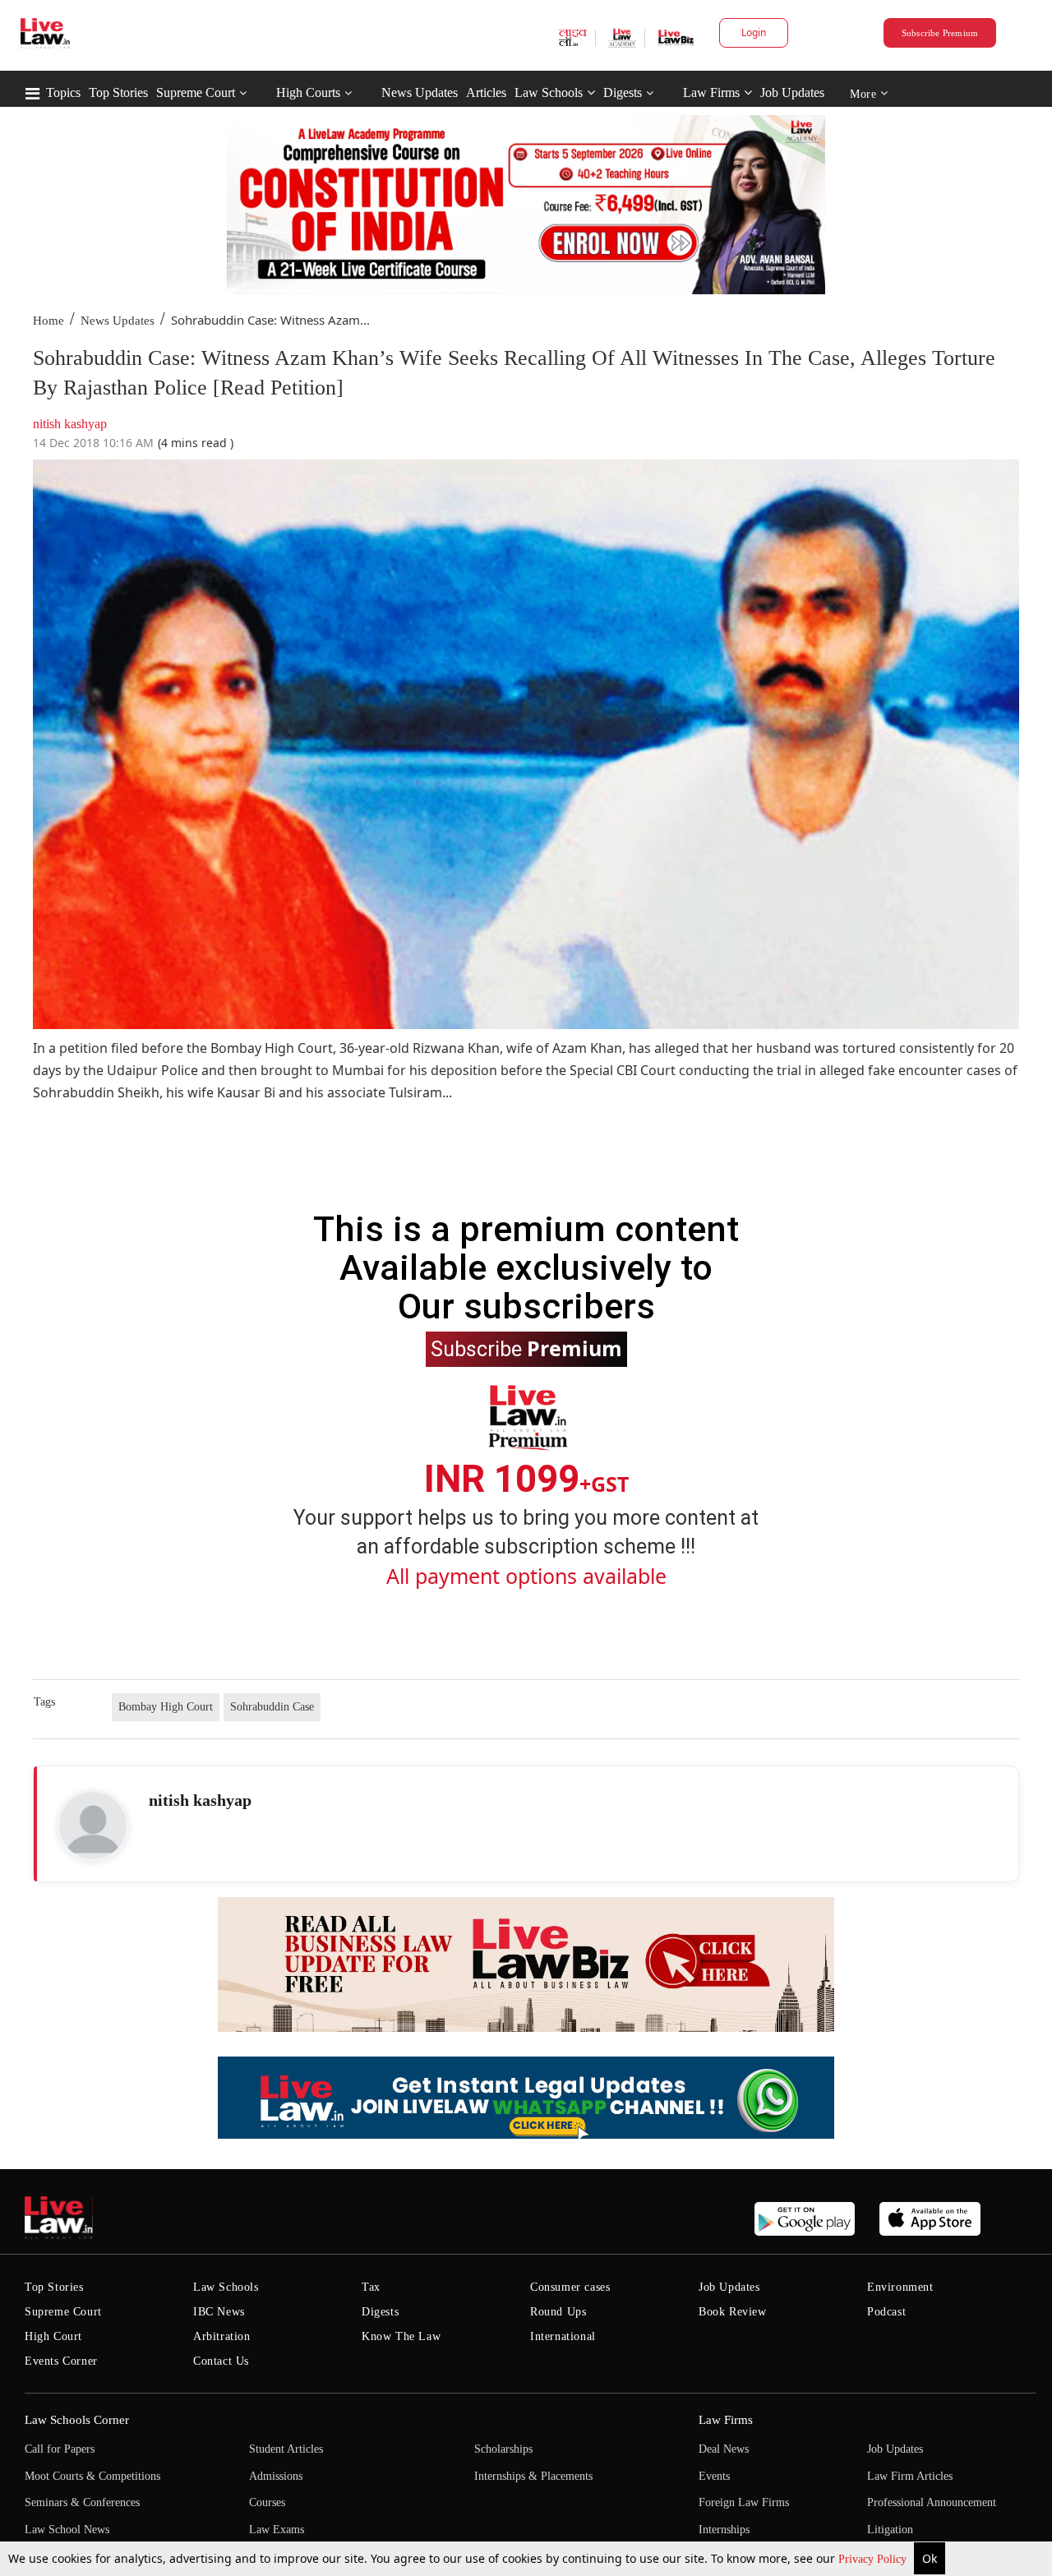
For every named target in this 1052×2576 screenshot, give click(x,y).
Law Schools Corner (77, 2420)
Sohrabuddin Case (272, 1707)
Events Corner (61, 2361)
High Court (53, 2336)
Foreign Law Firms (744, 2502)
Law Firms (711, 92)
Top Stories (118, 92)
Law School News (67, 2530)
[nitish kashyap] (93, 1826)
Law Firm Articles (910, 2476)
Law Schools (549, 92)
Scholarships (503, 2449)
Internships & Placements (533, 2476)
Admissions (276, 2476)
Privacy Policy (874, 2559)
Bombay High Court (166, 1707)
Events (714, 2476)
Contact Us (221, 2361)
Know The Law (401, 2336)
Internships (724, 2530)
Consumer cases (570, 2287)
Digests (623, 92)
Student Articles (286, 2449)
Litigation (890, 2530)
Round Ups (558, 2312)
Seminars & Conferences (82, 2502)
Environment (900, 2287)
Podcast (886, 2312)
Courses (267, 2502)
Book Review (733, 2312)
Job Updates (792, 92)
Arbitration (222, 2336)
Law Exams (277, 2530)
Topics (63, 92)
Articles (486, 92)
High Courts (308, 92)
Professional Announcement (932, 2502)
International (563, 2336)
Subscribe (526, 1348)
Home (48, 321)
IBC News (219, 2312)
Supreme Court (196, 92)
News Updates (420, 92)
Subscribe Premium (940, 33)
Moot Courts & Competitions (92, 2476)
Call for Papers (60, 2449)
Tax (371, 2287)
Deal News (724, 2449)
